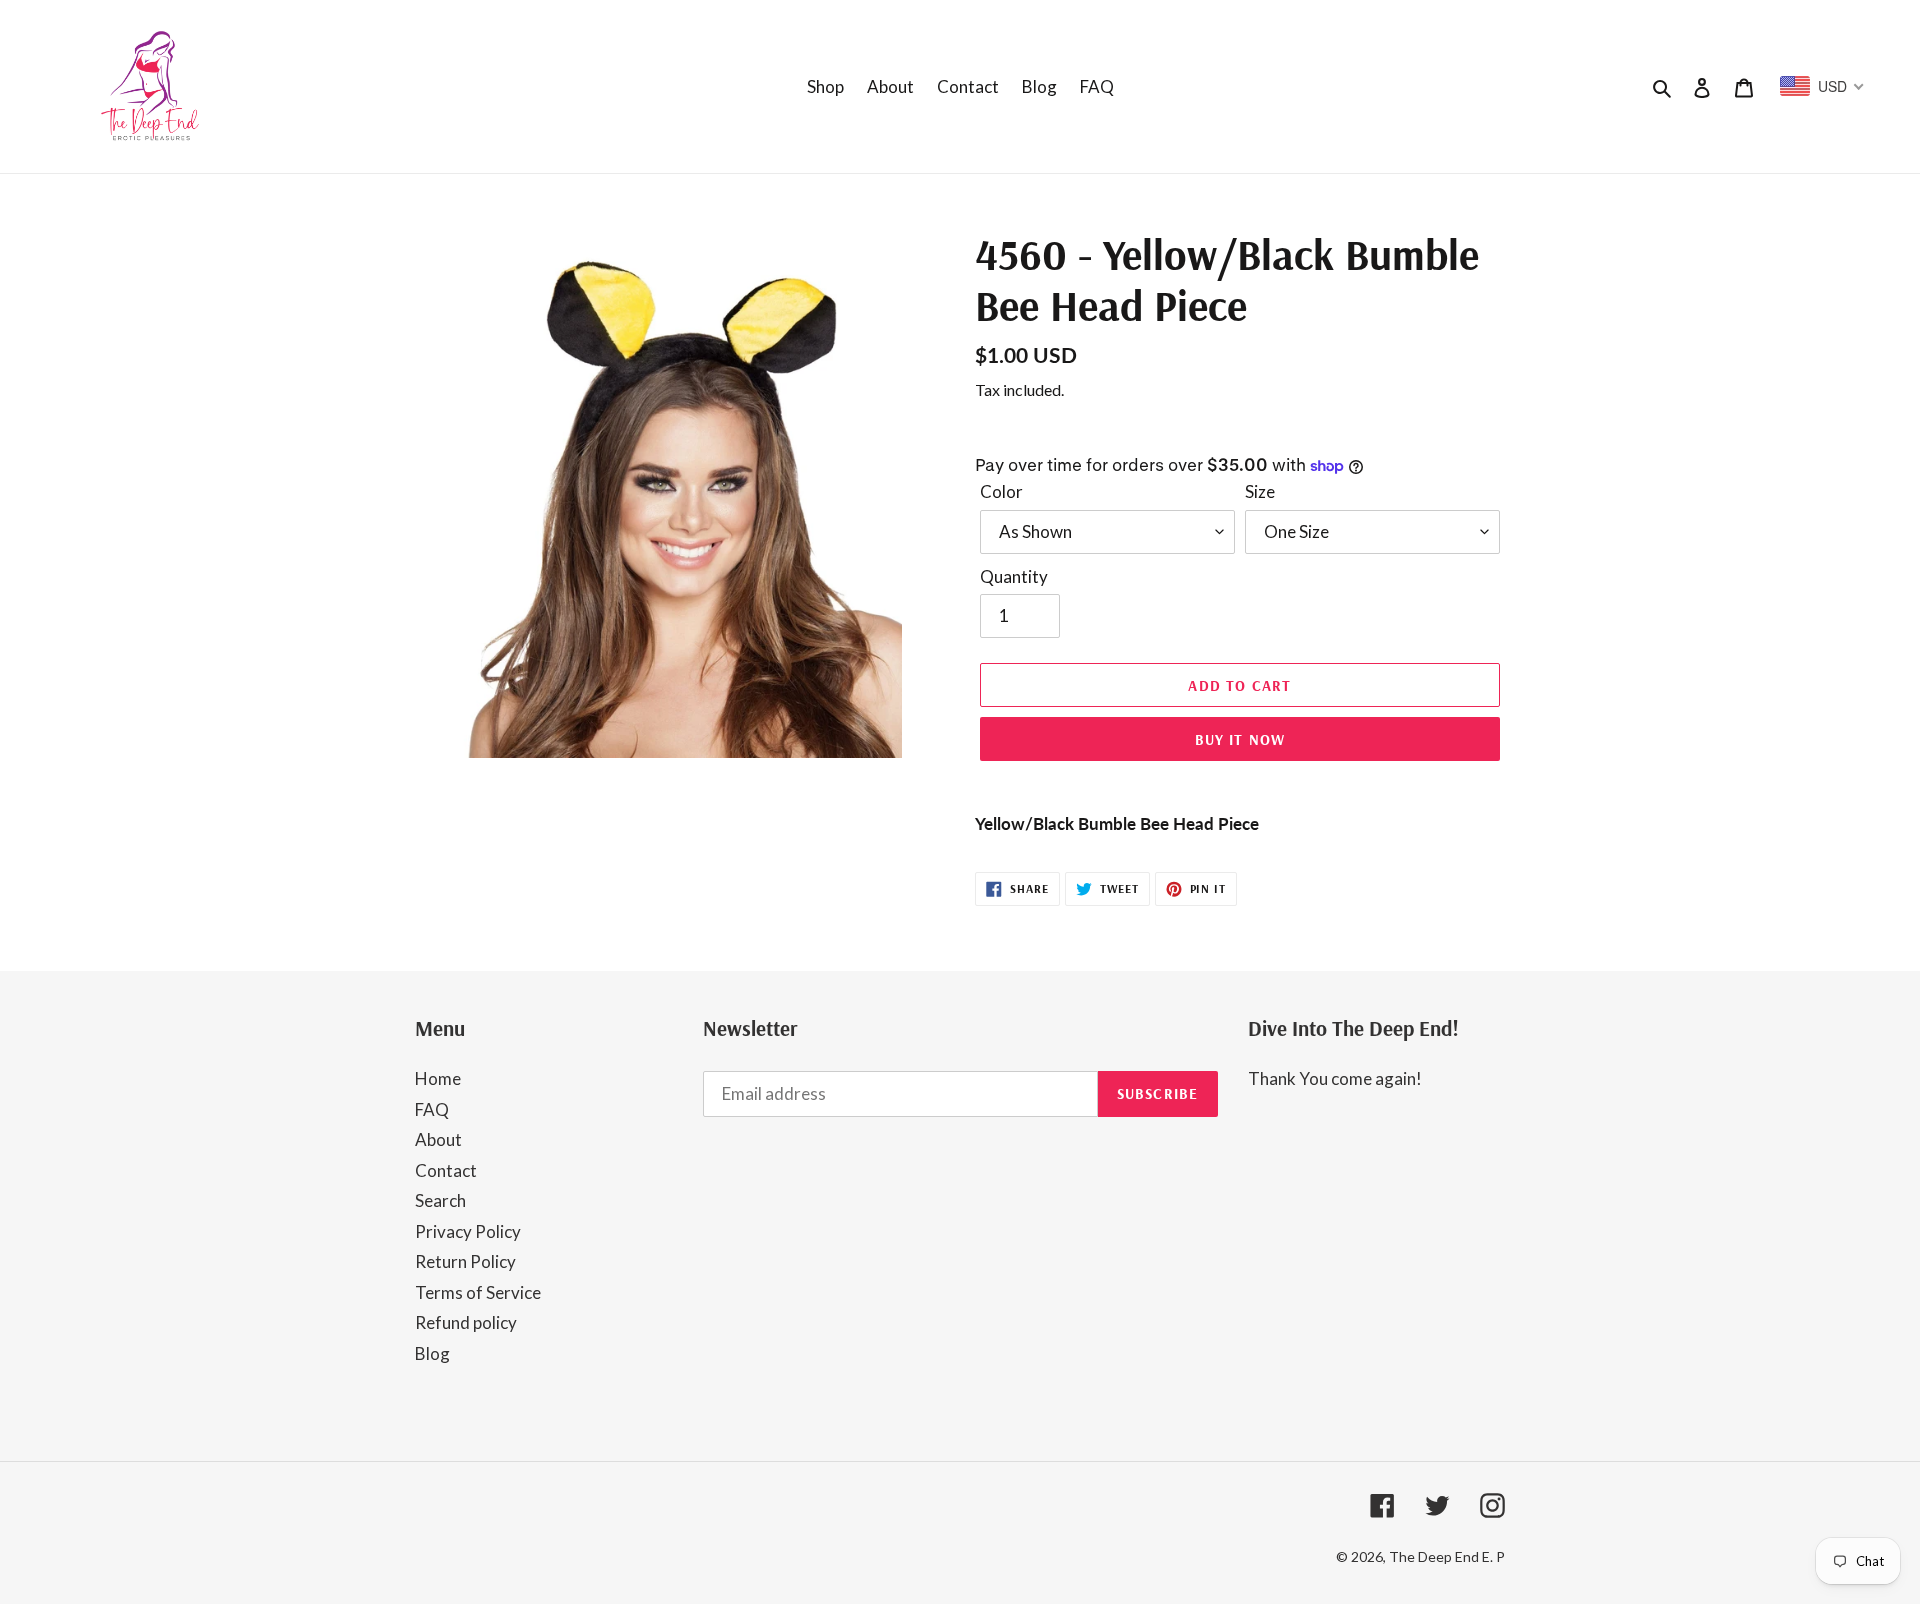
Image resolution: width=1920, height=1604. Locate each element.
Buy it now (1240, 739)
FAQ (432, 1109)
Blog (432, 1353)
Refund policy (466, 1322)
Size (1260, 491)
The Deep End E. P (1447, 1556)
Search (440, 1200)
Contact (446, 1170)
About (438, 1139)
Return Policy (465, 1261)
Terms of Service (478, 1292)
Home (438, 1078)
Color (1001, 491)
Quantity (1014, 576)
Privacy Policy (468, 1231)
